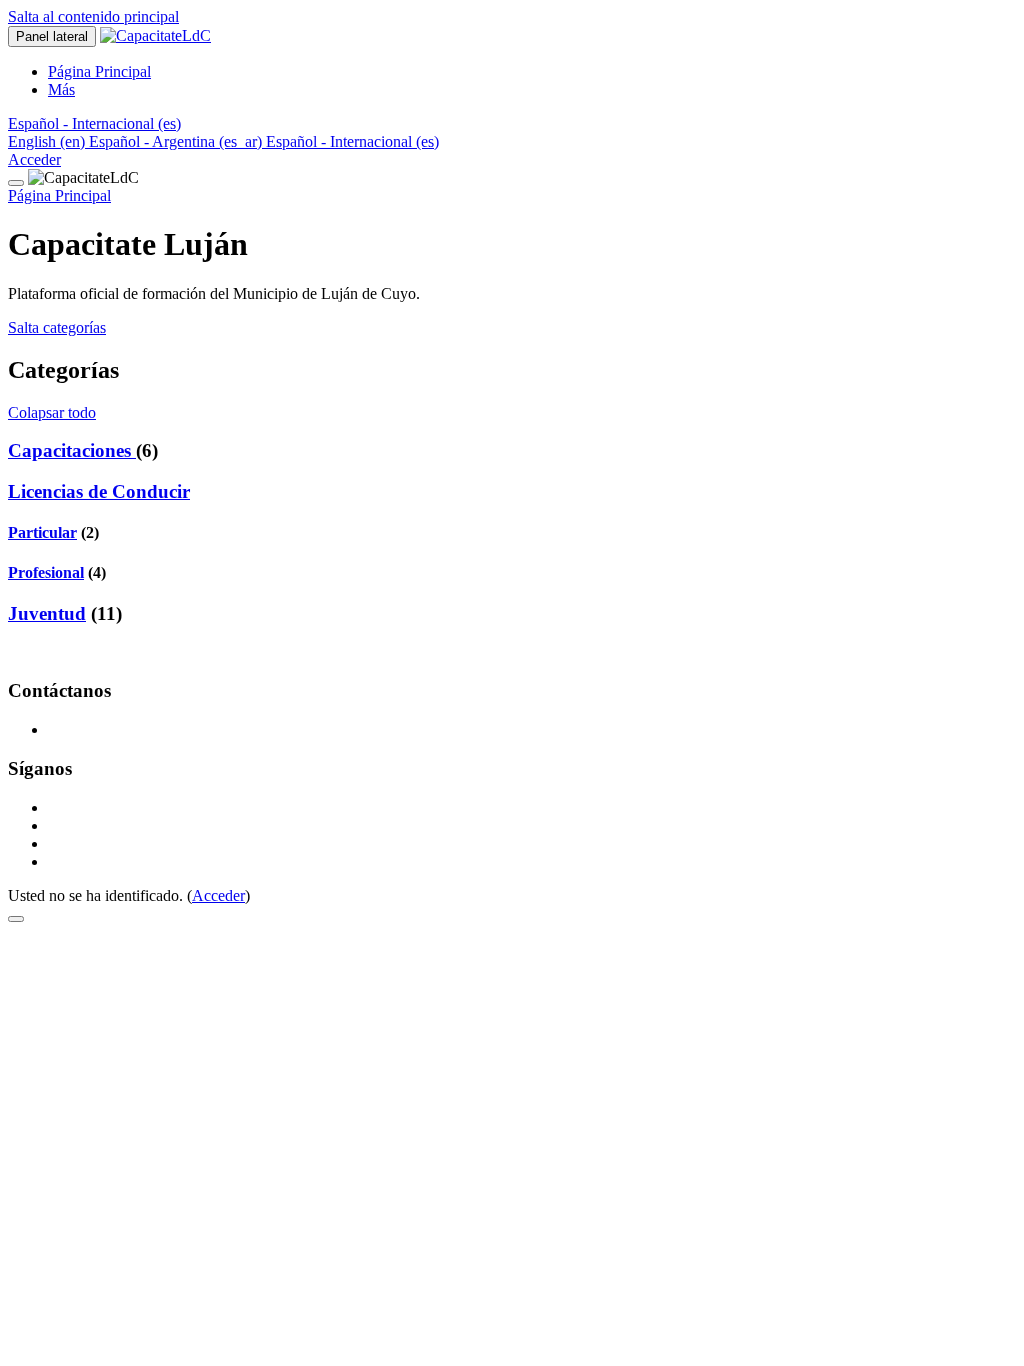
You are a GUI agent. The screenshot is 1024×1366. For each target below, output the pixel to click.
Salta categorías (57, 327)
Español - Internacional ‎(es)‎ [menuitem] (352, 141)
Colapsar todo (52, 412)
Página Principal (59, 195)
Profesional (46, 572)
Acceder (34, 159)
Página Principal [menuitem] (99, 71)
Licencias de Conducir (99, 491)
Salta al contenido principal (93, 16)
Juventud (47, 613)
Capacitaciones (72, 450)
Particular (42, 532)
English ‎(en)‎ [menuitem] (48, 141)
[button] (94, 123)
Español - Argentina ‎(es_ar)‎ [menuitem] (177, 141)
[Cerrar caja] (16, 183)
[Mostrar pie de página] (16, 919)
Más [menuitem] (61, 89)
